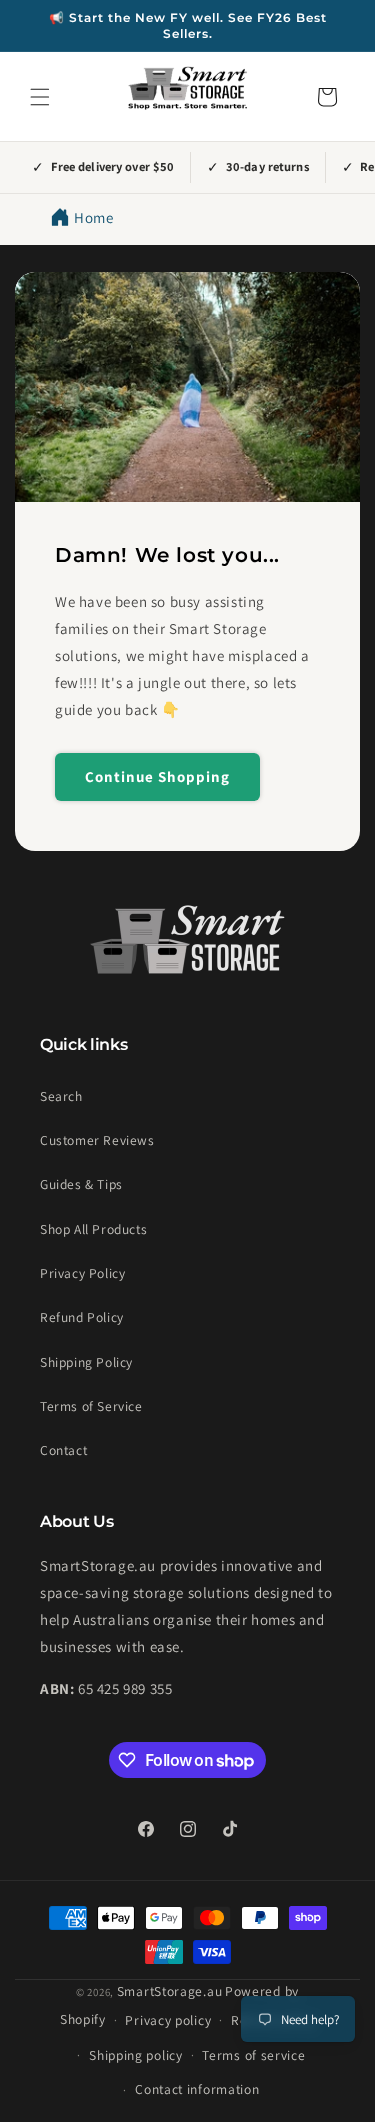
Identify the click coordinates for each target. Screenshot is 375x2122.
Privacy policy (168, 2020)
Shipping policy (136, 2055)
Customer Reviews (97, 1140)
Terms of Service (91, 1406)
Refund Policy (82, 1317)
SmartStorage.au (170, 1991)
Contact (63, 1450)
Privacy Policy (82, 1273)
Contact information (197, 2089)
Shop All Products (93, 1229)
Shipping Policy (86, 1362)
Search (61, 1096)
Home (93, 217)
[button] (40, 97)
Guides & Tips (81, 1184)
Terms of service (253, 2055)
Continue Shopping (157, 776)
